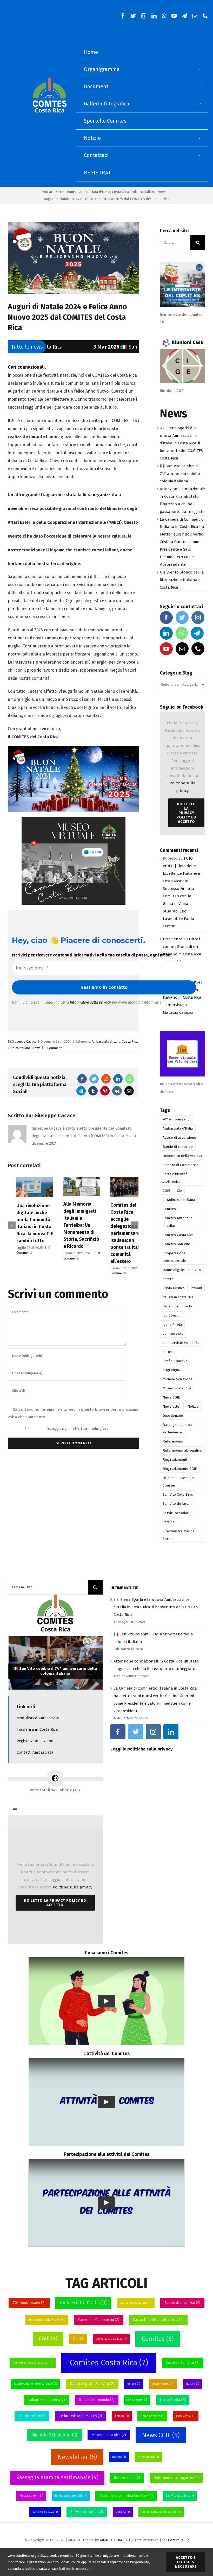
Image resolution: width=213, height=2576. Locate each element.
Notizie (193, 1406)
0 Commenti (54, 1048)
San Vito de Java (176, 1504)
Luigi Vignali (172, 1370)
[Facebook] (166, 618)
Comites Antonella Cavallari (178, 1222)
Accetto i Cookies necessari (186, 2562)
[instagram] (144, 16)
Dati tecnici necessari (75, 2569)
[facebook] (123, 16)
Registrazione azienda (36, 1741)
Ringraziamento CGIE (180, 1469)
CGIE (166, 1191)
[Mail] (182, 649)
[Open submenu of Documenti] (200, 87)
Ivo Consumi (172, 1315)
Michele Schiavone (178, 1379)
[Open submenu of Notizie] (200, 138)
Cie (179, 1191)
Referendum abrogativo (182, 1450)
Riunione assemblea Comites (179, 1482)
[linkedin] (154, 16)
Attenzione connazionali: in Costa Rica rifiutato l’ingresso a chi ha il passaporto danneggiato (55, 1669)
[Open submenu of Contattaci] (200, 155)
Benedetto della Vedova (182, 1156)
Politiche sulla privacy (72, 1887)
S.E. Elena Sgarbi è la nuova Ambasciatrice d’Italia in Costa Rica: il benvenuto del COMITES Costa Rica (181, 443)
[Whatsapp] (182, 633)
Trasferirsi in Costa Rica (37, 1729)
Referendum (173, 1441)
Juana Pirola (172, 1324)
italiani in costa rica (178, 1297)
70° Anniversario (176, 1119)
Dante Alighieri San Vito (182, 1270)
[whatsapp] (164, 16)
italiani (197, 1288)
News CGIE (171, 1397)
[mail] (195, 16)
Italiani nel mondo (177, 1306)
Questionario (173, 1416)
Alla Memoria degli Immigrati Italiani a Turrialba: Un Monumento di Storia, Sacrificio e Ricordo (26, 1225)
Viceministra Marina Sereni (178, 1535)
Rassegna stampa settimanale (177, 1428)
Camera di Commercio (181, 1165)
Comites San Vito (176, 1244)
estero (168, 1279)
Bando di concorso (178, 1147)
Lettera (169, 1352)
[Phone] (198, 649)
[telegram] (184, 16)
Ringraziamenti (175, 1460)
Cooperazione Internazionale (174, 1257)
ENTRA (95, 852)
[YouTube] (166, 649)
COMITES (101, 375)
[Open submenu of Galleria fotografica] (200, 104)
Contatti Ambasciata (35, 1752)
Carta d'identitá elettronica (175, 1178)
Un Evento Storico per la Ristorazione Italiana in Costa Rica (182, 580)
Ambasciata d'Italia (106, 1041)
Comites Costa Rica (178, 1235)
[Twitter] (182, 618)
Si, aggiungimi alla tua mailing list (77, 1430)
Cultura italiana (19, 1048)
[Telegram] (197, 633)
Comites (169, 1209)
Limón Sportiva (175, 1361)
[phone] (205, 16)
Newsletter (172, 1406)
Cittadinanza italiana (179, 1200)
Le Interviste (173, 1334)
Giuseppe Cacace (24, 1041)
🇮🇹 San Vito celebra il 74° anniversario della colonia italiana (91, 347)
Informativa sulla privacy (90, 1002)
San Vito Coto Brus (178, 1494)
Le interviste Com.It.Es (181, 1343)
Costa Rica (130, 1041)
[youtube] (174, 16)
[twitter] (133, 16)
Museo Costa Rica (177, 1388)
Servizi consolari (176, 1513)
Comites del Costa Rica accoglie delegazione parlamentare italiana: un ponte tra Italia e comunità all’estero (73, 1233)
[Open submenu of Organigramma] (200, 69)
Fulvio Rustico (174, 1288)
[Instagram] (198, 618)
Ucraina (168, 1522)
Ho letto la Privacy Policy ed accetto (186, 813)
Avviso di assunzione (179, 1138)
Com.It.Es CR (178, 2540)
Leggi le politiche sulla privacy (142, 1749)
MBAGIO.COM (111, 2540)
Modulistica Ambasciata (38, 1718)
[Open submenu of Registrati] (200, 172)
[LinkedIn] (166, 633)
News (36, 1048)
